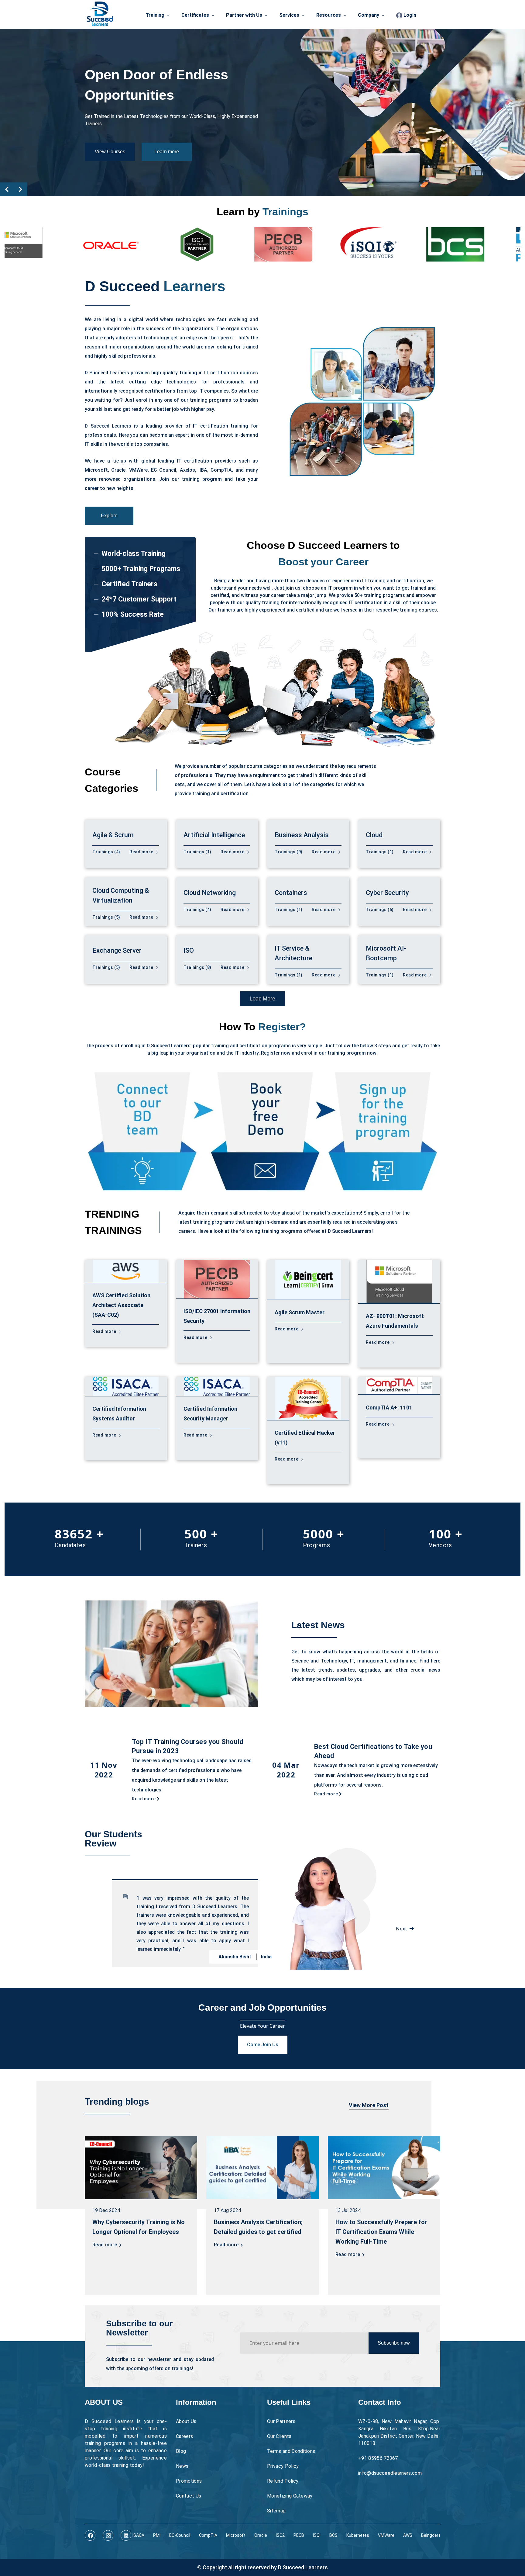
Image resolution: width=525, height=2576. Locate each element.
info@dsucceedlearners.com (390, 2473)
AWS (408, 2535)
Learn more (167, 141)
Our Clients (279, 2436)
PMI (157, 2535)
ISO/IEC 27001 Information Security (217, 1316)
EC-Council (180, 2535)
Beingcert (431, 2535)
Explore (109, 516)
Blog (181, 2451)
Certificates (195, 15)
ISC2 (280, 2535)
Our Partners (281, 2421)
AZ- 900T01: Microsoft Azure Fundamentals (395, 1321)
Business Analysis (302, 835)
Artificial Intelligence (214, 835)
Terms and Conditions (291, 2451)
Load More (262, 999)
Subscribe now (394, 2343)
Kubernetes (358, 2535)
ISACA (138, 2535)
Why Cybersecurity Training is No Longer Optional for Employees (139, 2227)
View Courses (110, 141)
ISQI (317, 2535)
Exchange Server (117, 950)
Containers (291, 893)
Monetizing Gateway (290, 2496)
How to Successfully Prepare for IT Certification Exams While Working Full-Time (381, 2232)
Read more (142, 852)
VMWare (386, 2535)
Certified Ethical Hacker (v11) (305, 1438)
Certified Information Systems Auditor (119, 1414)
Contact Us (189, 2496)
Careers (184, 2436)
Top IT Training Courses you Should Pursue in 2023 (187, 1746)
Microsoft (236, 2535)
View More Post (369, 2105)
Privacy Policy (283, 2466)
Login (409, 15)
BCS (333, 2535)
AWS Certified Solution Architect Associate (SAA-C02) (121, 1305)
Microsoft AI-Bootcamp (386, 953)
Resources (329, 15)
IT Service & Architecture (293, 953)
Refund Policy (283, 2481)
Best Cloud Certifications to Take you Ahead (373, 1751)
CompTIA (208, 2535)
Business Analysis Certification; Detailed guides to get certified (258, 2227)
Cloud (374, 835)
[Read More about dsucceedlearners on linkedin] (126, 2535)
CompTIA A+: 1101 (389, 1408)
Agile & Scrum (113, 835)
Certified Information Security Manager (210, 1414)
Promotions (189, 2481)
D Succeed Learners (303, 2567)
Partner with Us (244, 15)
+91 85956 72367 (378, 2458)
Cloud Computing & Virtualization (121, 895)
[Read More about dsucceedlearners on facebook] (90, 2535)
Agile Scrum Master (300, 1312)
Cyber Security (387, 893)
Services (289, 15)
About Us (186, 2421)
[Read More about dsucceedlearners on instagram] (108, 2535)
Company (369, 15)
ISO (189, 950)
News (182, 2466)
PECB (299, 2535)
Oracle (261, 2535)
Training (155, 15)
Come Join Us (263, 2045)
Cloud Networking (210, 893)
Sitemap (276, 2511)
